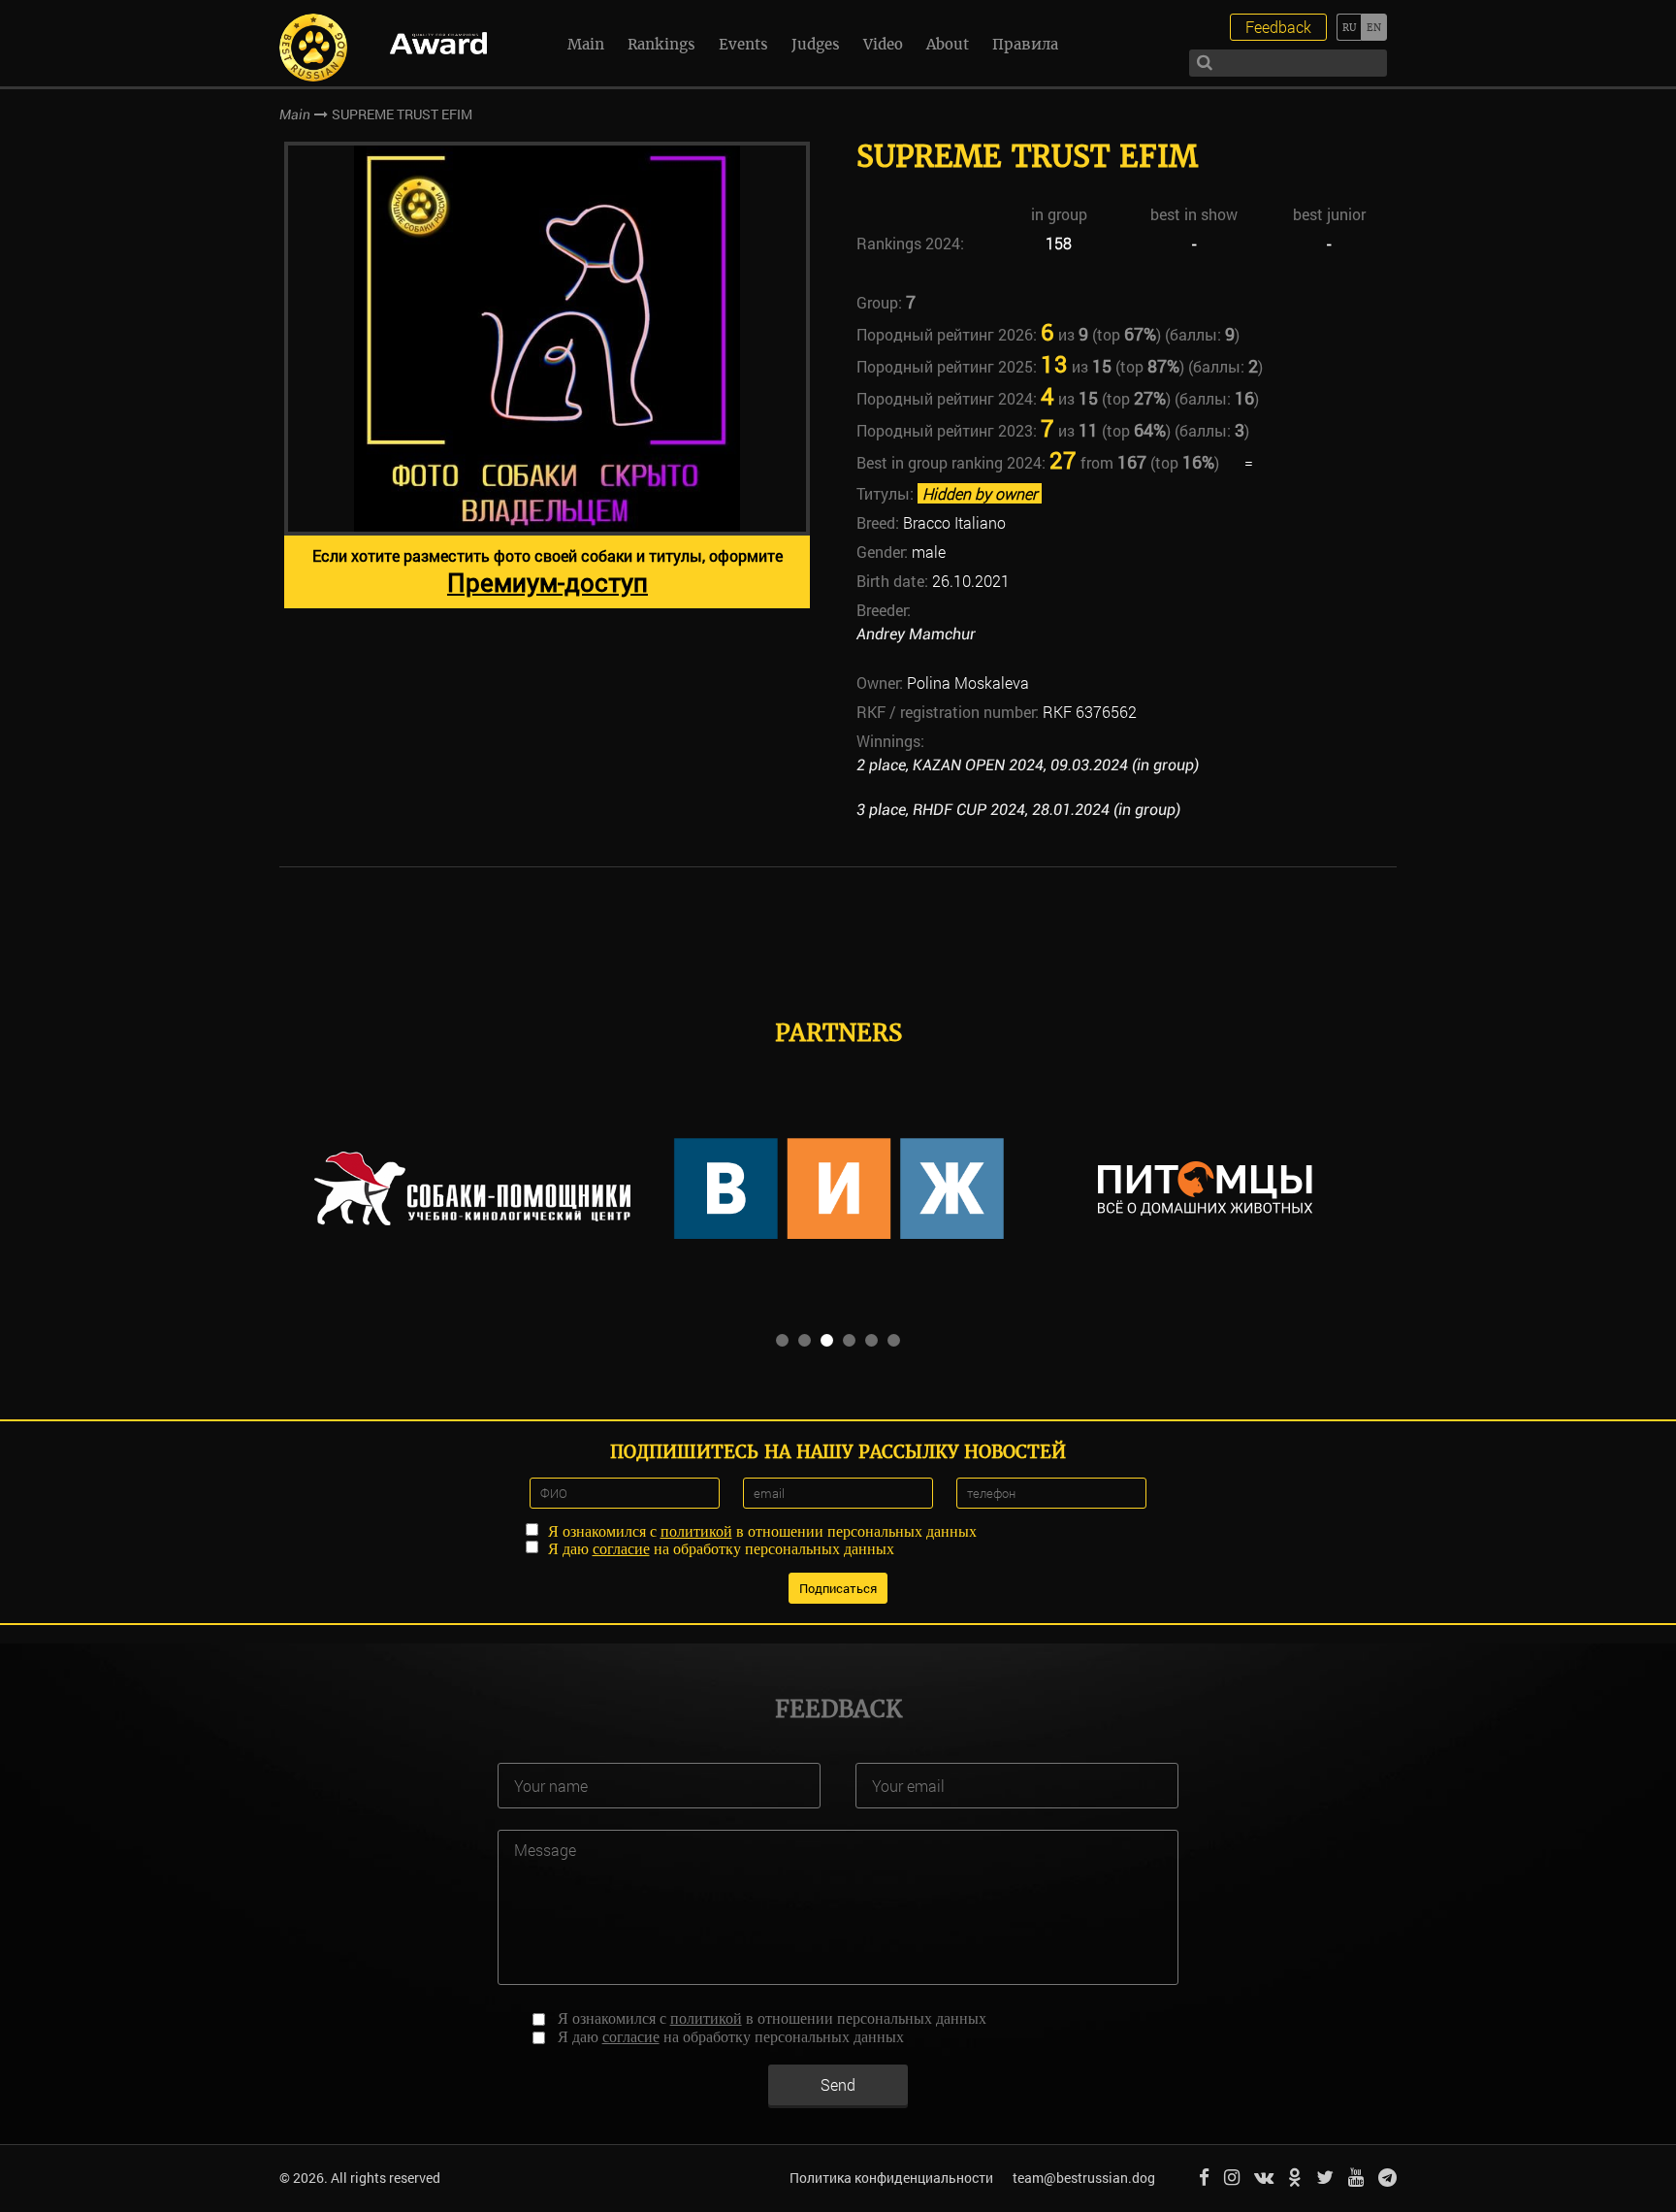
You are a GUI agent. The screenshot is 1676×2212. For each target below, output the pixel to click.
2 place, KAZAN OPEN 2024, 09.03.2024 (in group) (1028, 765)
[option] (547, 375)
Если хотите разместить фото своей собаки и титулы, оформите (548, 572)
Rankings (661, 44)
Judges (816, 44)
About (948, 44)
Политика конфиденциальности (891, 2178)
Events (743, 44)
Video (883, 44)
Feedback (1278, 27)
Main (586, 44)
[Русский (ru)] (1349, 27)
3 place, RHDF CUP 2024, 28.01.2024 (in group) (1018, 810)
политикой (696, 1531)
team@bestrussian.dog (1084, 2178)
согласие (621, 1549)
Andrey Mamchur (916, 634)
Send (838, 2084)
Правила (1025, 44)
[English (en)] (1374, 27)
